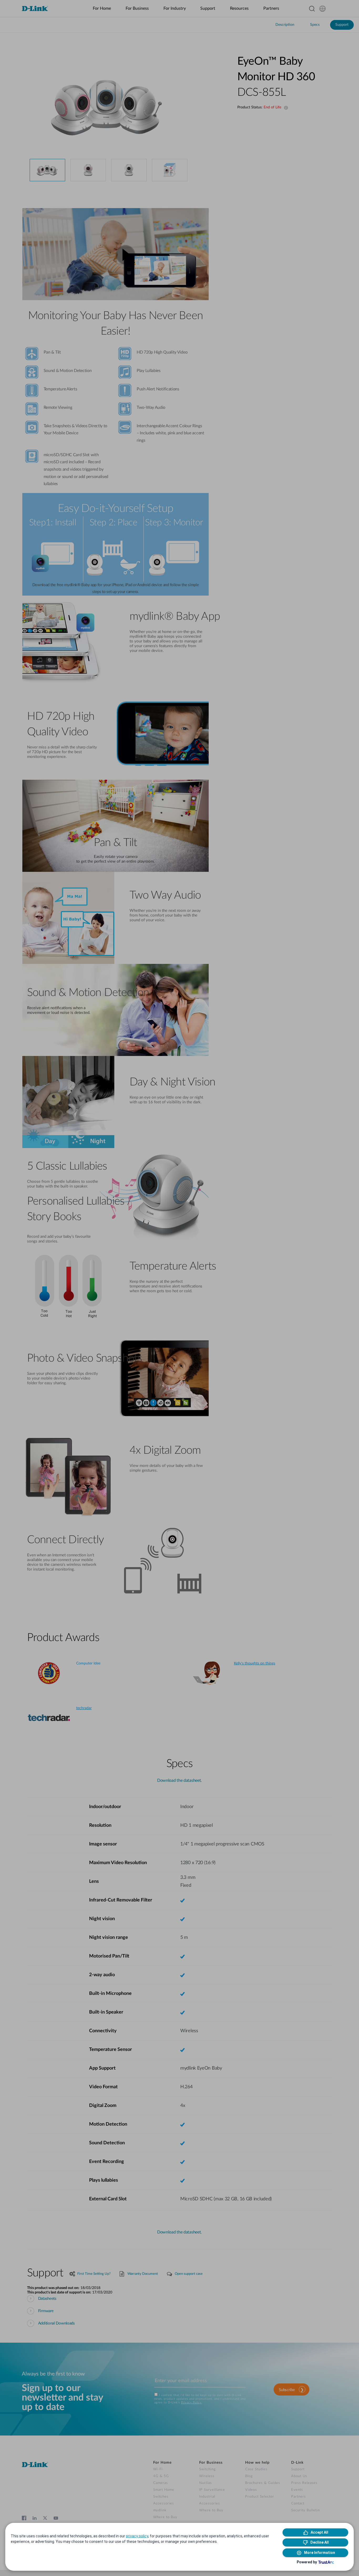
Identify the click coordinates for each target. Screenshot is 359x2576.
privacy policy (137, 2536)
